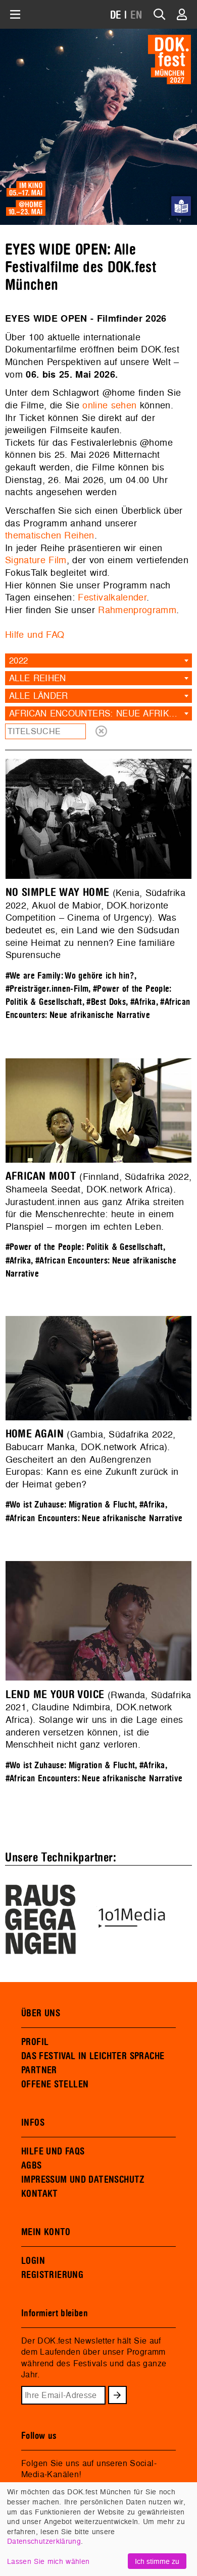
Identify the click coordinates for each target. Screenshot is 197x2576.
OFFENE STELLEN (55, 2084)
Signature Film (36, 560)
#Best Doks (106, 1002)
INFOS (33, 2123)
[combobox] (98, 661)
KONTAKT (40, 2194)
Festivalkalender (112, 597)
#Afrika (143, 1002)
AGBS (32, 2166)
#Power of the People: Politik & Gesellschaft (84, 1247)
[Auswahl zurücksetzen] (101, 731)
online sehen (109, 405)
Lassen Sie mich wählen (48, 2561)
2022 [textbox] (18, 660)
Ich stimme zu (157, 2561)
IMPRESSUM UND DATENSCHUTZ (83, 2180)
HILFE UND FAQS (53, 2151)
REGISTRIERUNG (52, 2275)
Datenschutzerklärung (44, 2541)
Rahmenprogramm (137, 610)
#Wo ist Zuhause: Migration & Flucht (70, 1505)
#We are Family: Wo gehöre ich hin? (70, 976)
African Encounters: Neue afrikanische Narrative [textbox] (101, 713)
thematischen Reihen (50, 535)
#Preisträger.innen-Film (47, 989)
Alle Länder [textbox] (39, 696)
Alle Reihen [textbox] (38, 678)
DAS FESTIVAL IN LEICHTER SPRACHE (93, 2056)
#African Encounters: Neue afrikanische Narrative (94, 1518)
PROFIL (35, 2042)
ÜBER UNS (41, 2013)
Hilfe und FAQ (35, 635)
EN (136, 15)
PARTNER (39, 2070)
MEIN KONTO (46, 2232)
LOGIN (33, 2261)
